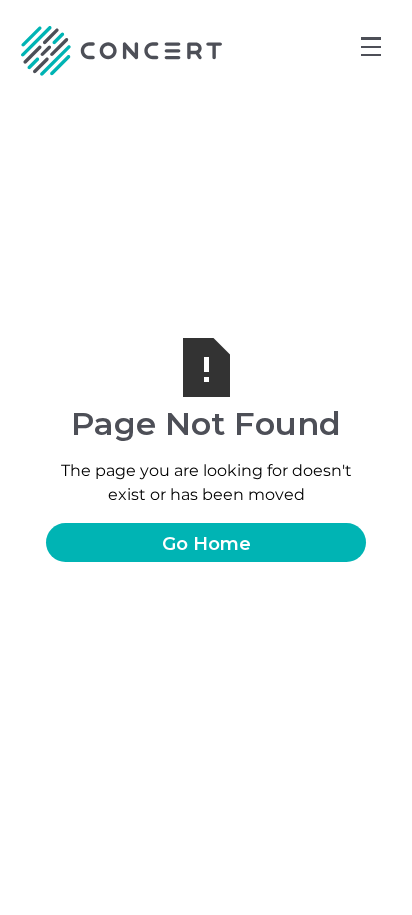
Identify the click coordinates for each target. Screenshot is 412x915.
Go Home (206, 543)
